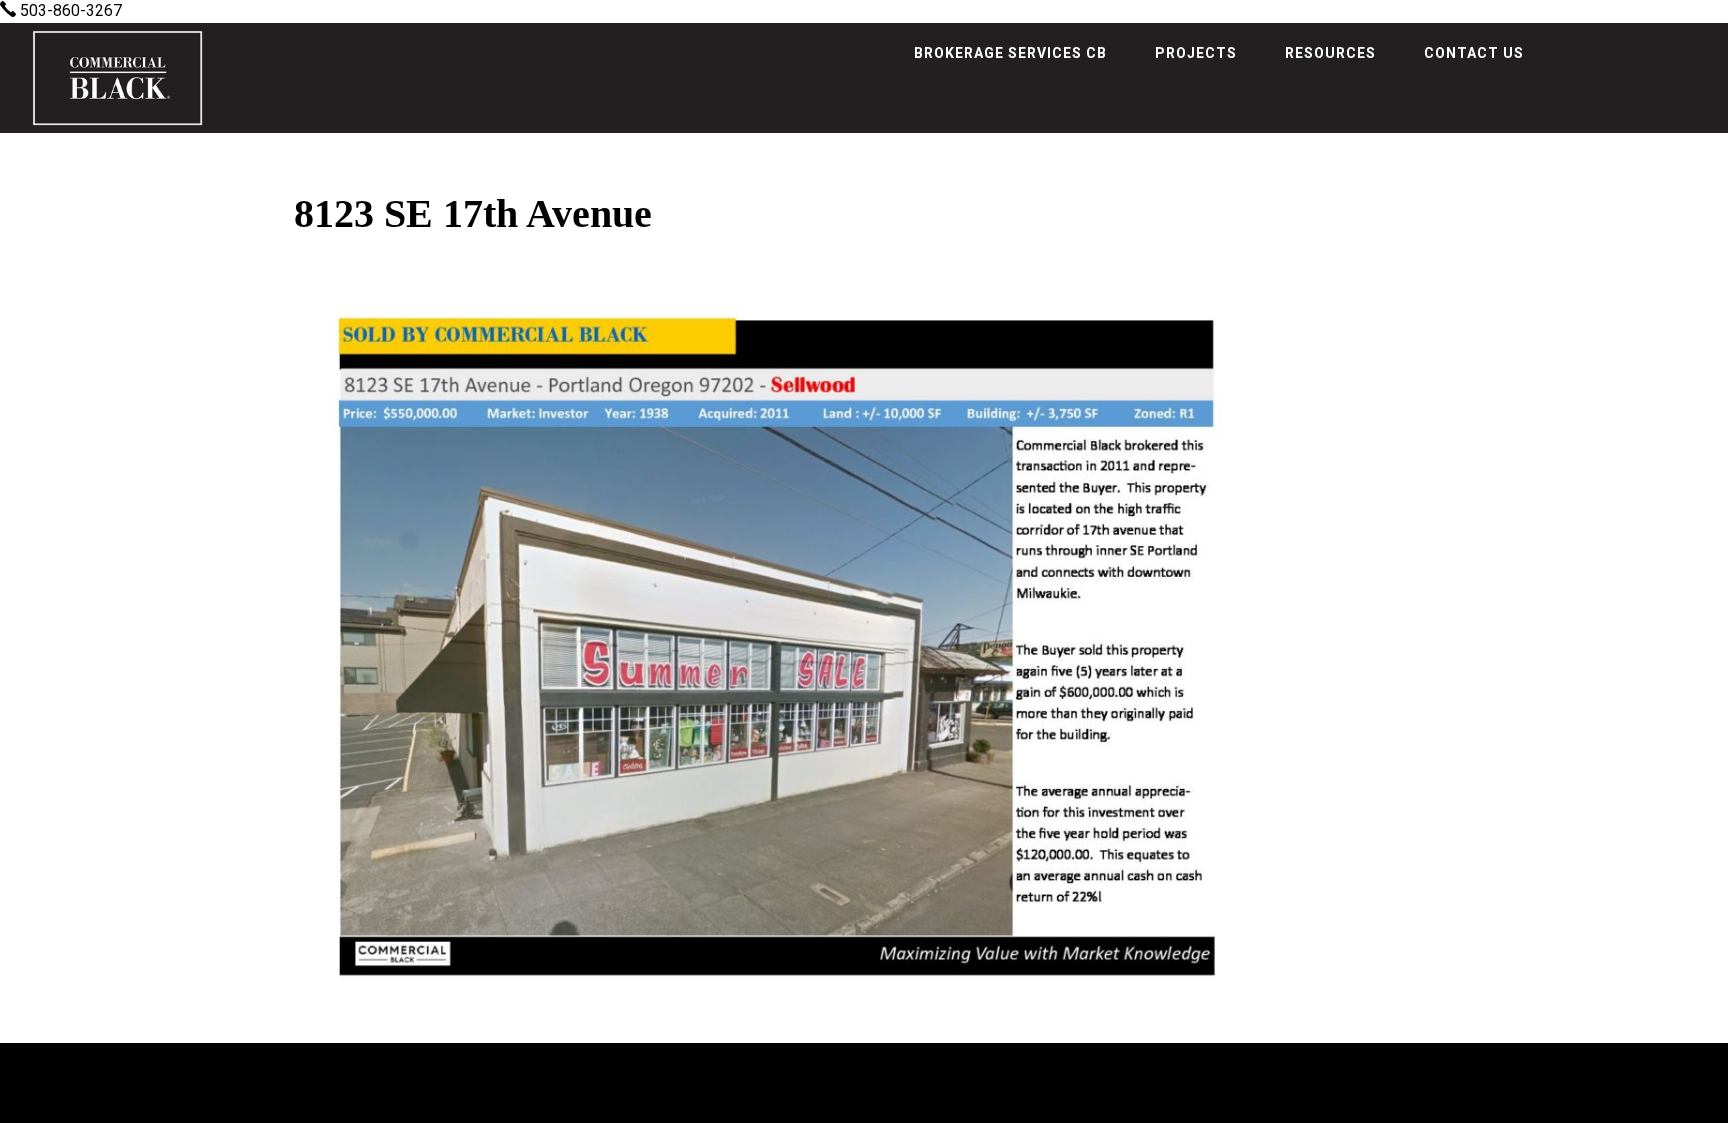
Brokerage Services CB (1010, 53)
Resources (1330, 53)
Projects (1196, 53)
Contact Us (1474, 53)
